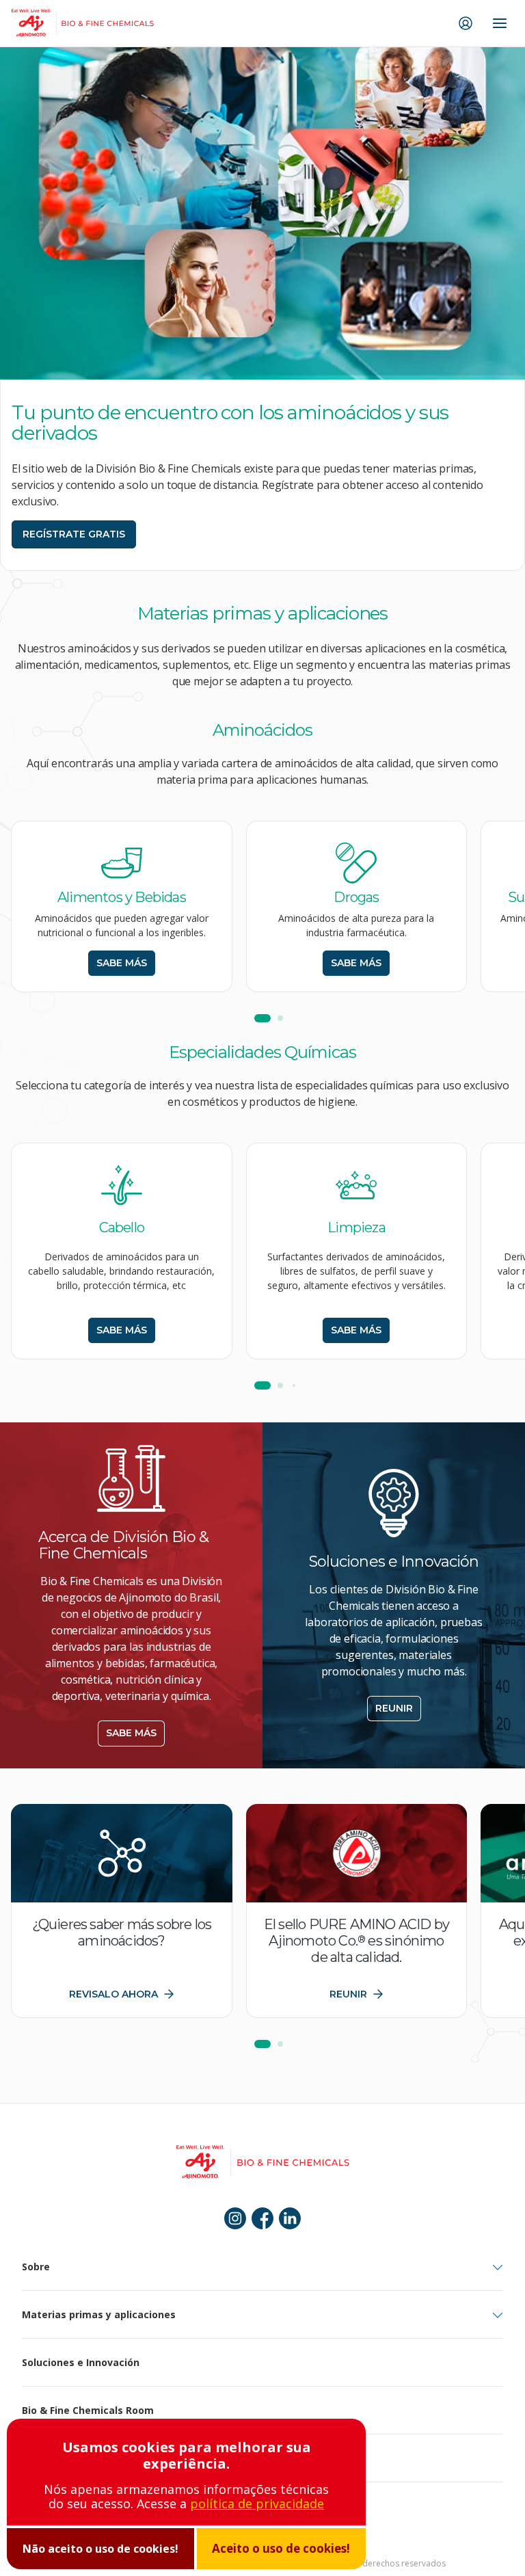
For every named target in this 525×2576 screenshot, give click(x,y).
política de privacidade (257, 2504)
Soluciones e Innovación (81, 2362)
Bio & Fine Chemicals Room (88, 2410)
